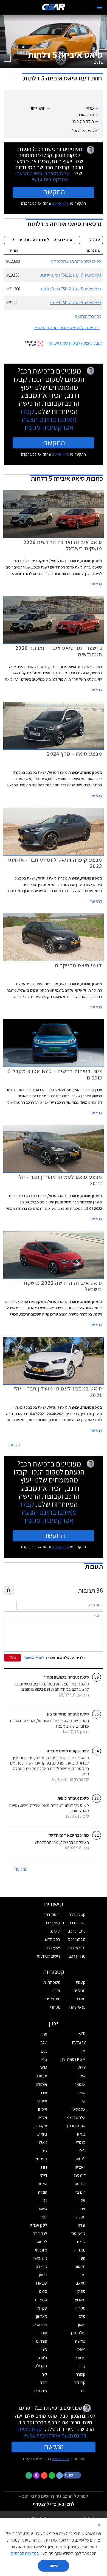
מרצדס (41, 2267)
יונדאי (81, 2225)
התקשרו (54, 192)
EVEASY (79, 2043)
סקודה (81, 2308)
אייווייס (42, 2101)
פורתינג (41, 2341)
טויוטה (42, 2209)
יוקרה (57, 1991)
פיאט (81, 2349)
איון (83, 2101)
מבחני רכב (77, 1939)
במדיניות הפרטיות (25, 2553)
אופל (82, 2093)
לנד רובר (40, 2233)
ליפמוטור (78, 2233)
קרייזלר (80, 2382)
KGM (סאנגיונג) (73, 2059)
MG (44, 2059)
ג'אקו (43, 2142)
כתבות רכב (77, 1931)
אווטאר (80, 2084)
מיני (83, 2258)
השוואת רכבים (74, 1923)
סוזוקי (81, 2291)
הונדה (43, 2192)
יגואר (43, 2217)
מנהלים (80, 1991)
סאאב (81, 2283)
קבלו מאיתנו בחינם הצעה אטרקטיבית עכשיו (43, 176)
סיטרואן (80, 2300)
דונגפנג (80, 2175)
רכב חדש (52, 1939)
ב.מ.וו (81, 2134)
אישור (54, 2566)
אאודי (81, 2076)
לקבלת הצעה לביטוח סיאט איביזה (76, 343)
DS (45, 2035)
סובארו (42, 2283)
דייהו (44, 2175)
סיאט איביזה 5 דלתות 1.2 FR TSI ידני (75, 303)
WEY (82, 2068)
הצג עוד (14, 1445)
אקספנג (41, 2126)
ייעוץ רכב (53, 1948)
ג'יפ (44, 2151)
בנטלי (81, 2142)
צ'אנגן (42, 2358)
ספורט (81, 1999)
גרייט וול (41, 2159)
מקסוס (80, 2267)
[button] (73, 2475)
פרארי (81, 2358)
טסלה (81, 2217)
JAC (44, 2051)
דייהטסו (80, 2184)
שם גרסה (93, 251)
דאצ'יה (80, 2167)
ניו (84, 2275)
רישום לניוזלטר (48, 1956)
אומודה (42, 2084)
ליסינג (55, 1931)
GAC (43, 2043)
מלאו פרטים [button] (60, 2459)
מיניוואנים (53, 1999)
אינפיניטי (79, 2109)
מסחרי (55, 2007)
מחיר (13, 251)
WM (44, 2068)
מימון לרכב (51, 1923)
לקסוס (42, 2242)
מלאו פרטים (60, 203)
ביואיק (42, 2134)
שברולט (41, 2391)
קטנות (81, 1982)
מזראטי (41, 2250)
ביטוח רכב (52, 1915)
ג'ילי (82, 2151)
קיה (44, 2374)
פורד (43, 2333)
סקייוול (42, 2308)
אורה (43, 2093)
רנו (83, 2391)
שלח (13, 1658)
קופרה (81, 2374)
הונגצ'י (81, 2192)
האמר (43, 2184)
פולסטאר (40, 2325)
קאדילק (41, 2366)
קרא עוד (96, 584)
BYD (82, 2034)
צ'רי (83, 2366)
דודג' (43, 2167)
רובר (44, 2382)
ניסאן (43, 2275)
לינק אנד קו (38, 2225)
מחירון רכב (77, 1956)
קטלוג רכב (77, 1915)
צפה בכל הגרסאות (88, 316)
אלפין (43, 2118)
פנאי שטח (78, 2007)
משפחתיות (52, 1982)
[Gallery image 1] (7, 58)
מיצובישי (40, 2258)
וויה (83, 2200)
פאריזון (42, 2316)
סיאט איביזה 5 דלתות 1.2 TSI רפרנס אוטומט (70, 275)
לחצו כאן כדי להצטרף (54, 2504)
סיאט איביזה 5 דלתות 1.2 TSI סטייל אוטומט (71, 289)
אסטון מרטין (76, 2126)
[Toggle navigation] (99, 7)
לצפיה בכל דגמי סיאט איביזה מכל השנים (66, 328)
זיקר (82, 2209)
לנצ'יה (81, 2242)
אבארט (41, 2076)
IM (83, 2051)
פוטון (82, 2325)
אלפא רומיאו (76, 2118)
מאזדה (80, 2250)
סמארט (41, 2300)
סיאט (43, 2291)
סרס (82, 2316)
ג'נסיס (81, 2159)
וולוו (44, 2200)
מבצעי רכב (77, 1948)
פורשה (80, 2341)
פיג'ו (44, 2349)
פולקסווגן (78, 2333)
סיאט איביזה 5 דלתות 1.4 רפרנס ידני (76, 261)
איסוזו (43, 2109)
